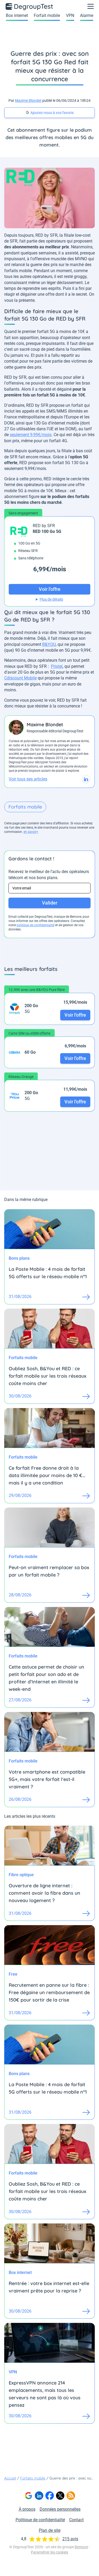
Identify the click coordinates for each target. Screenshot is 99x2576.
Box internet (17, 15)
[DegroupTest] (30, 6)
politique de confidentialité (36, 925)
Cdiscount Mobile (20, 678)
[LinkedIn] (39, 2496)
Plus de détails (51, 599)
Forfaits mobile (25, 807)
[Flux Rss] (71, 2496)
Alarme (87, 15)
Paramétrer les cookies (49, 2552)
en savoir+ (31, 832)
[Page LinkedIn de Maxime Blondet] (86, 779)
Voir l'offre (75, 1015)
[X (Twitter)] (60, 2496)
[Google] (29, 2496)
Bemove (81, 2547)
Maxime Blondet (28, 101)
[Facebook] (50, 2496)
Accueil (10, 2478)
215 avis (70, 2539)
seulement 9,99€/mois (31, 435)
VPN (70, 15)
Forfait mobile (47, 15)
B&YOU (49, 644)
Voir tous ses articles (28, 779)
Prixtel (57, 666)
